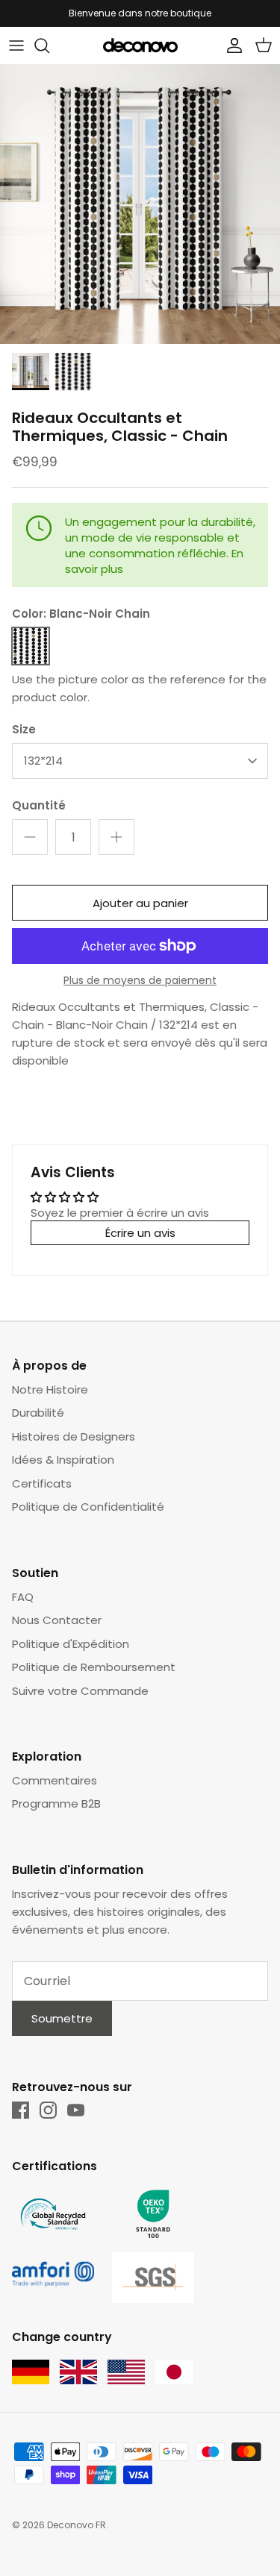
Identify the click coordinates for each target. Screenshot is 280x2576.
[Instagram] (48, 2110)
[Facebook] (21, 2110)
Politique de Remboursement (94, 1667)
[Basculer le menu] (16, 46)
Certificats (42, 1483)
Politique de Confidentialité (88, 1507)
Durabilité (38, 1413)
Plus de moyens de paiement (140, 981)
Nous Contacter (57, 1620)
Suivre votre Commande (80, 1691)
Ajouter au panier (140, 903)
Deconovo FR (77, 2525)
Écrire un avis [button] (140, 1233)
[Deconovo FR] (140, 46)
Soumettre (62, 2018)
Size (24, 729)
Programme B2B (56, 1803)
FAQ (23, 1597)
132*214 (43, 761)
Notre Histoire (50, 1389)
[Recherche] (49, 46)
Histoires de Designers (74, 1436)
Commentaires (55, 1780)
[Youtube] (76, 2110)
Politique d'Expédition (71, 1644)
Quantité (39, 805)
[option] (140, 204)
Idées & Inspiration (63, 1460)
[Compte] (231, 46)
